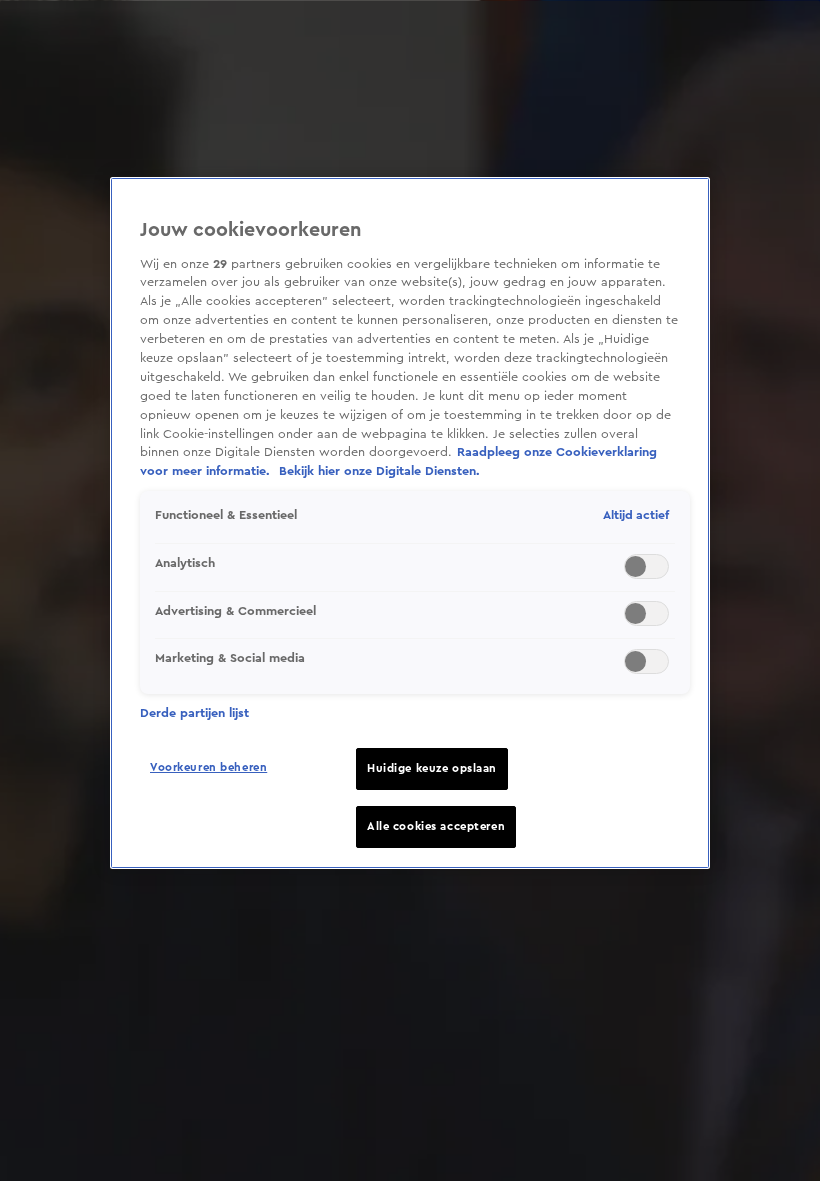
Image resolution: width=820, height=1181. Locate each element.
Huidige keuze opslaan (432, 768)
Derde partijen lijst (194, 713)
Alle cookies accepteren (436, 826)
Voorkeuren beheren (208, 767)
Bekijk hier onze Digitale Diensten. (379, 471)
